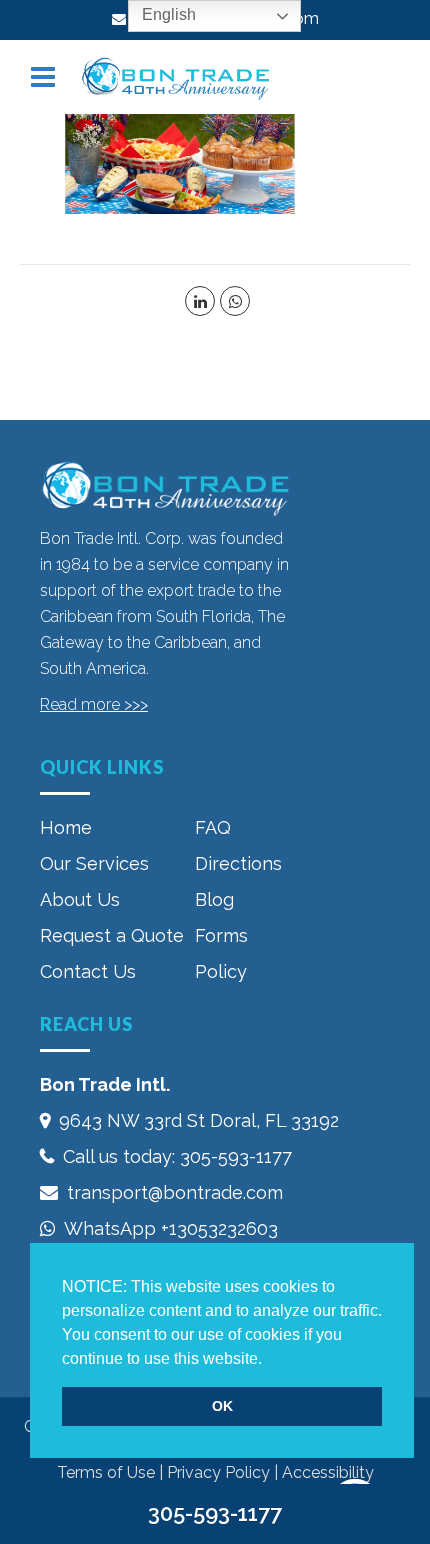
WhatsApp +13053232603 (171, 1228)
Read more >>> (94, 704)
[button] (269, 1360)
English (167, 14)
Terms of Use (106, 1472)
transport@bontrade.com (175, 1192)
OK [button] (222, 1406)
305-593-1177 (236, 1156)
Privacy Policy (218, 1472)
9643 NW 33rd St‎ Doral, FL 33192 (199, 1120)
